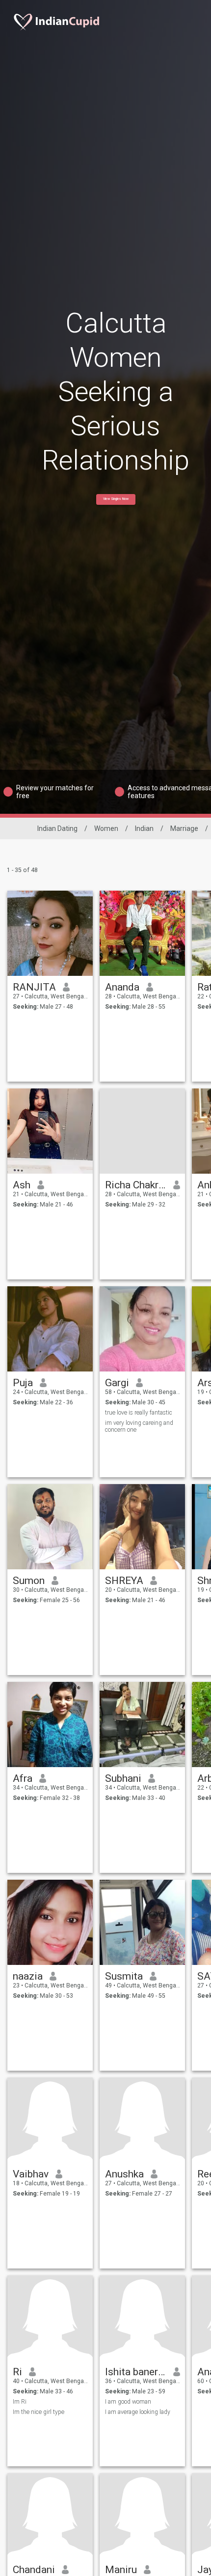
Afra (23, 1778)
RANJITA (34, 987)
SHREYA (124, 1581)
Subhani (123, 1778)
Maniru (121, 2570)
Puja (23, 1383)
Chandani (34, 2570)
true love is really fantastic (139, 1413)
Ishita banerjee (136, 2372)
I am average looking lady (138, 2412)
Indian (144, 828)
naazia (28, 1976)
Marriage (184, 828)
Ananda (122, 987)
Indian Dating (57, 828)
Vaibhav (31, 2174)
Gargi (117, 1383)
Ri (17, 2372)
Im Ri (20, 2402)
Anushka (124, 2174)
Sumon (29, 1581)
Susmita (124, 1976)
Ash (22, 1185)
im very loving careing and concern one (139, 1426)
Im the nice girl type (39, 2412)
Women (106, 828)
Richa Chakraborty (136, 1185)
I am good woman (128, 2402)
